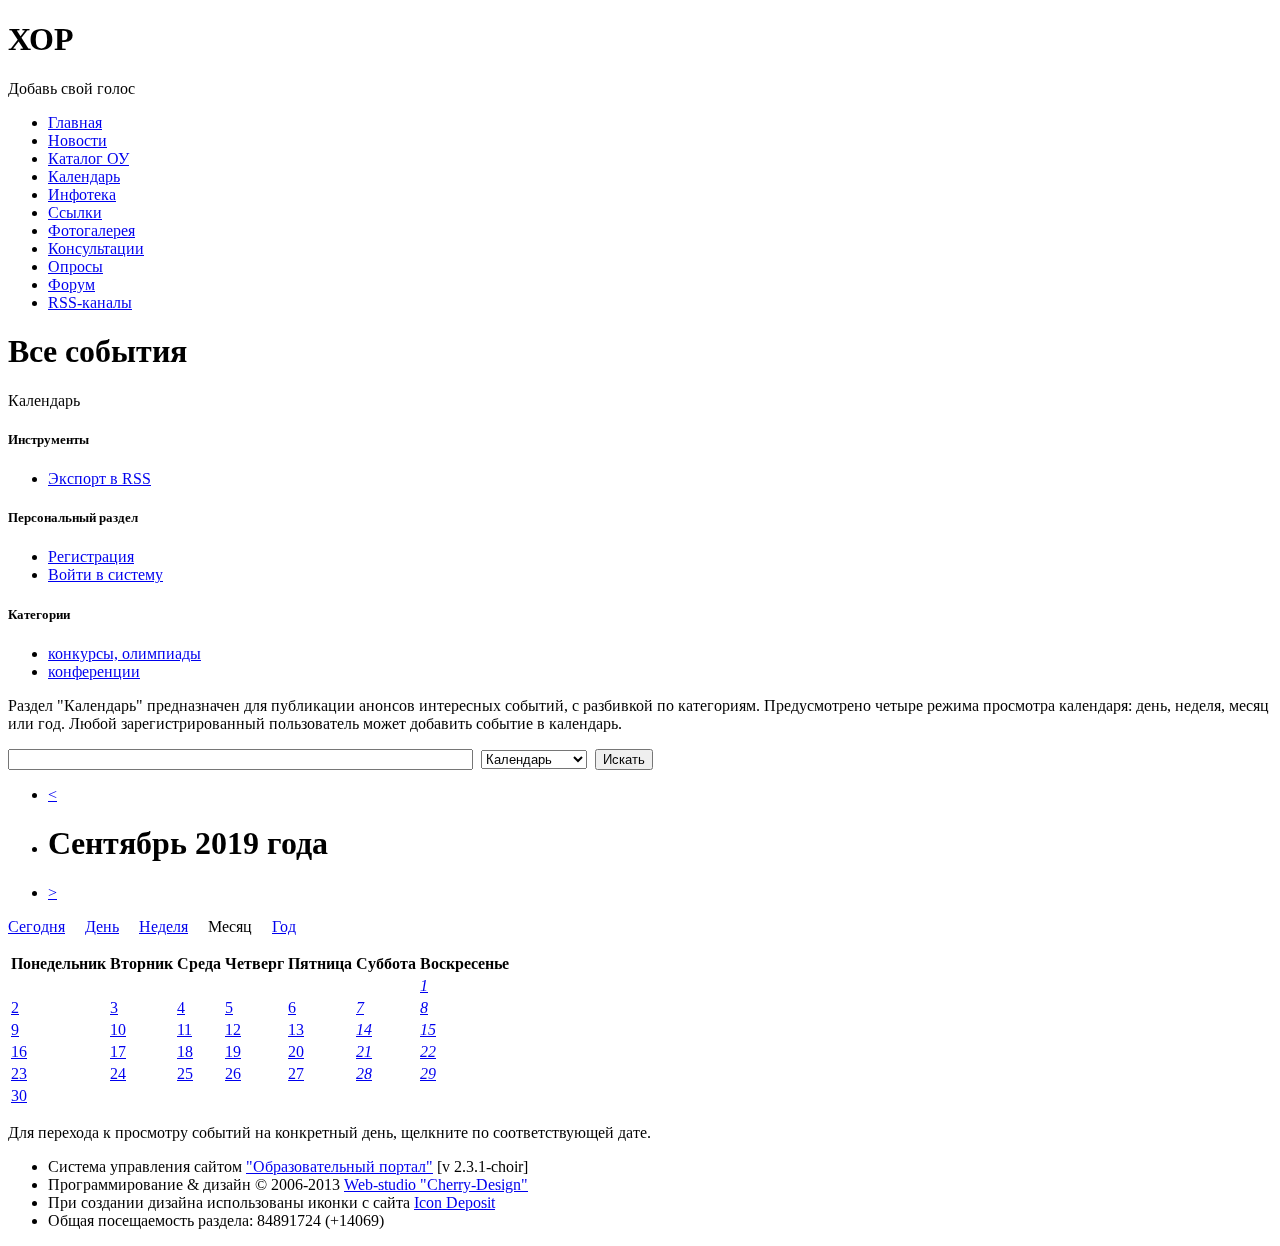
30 (19, 1095)
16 (19, 1051)
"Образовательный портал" (339, 1166)
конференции (94, 671)
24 (118, 1073)
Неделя (163, 926)
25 (185, 1073)
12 (233, 1029)
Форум (71, 284)
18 (185, 1051)
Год (284, 926)
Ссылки (75, 212)
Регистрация (91, 556)
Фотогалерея (91, 230)
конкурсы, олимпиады (124, 653)
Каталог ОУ (88, 158)
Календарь (84, 176)
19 (233, 1051)
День (102, 926)
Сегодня (36, 926)
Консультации (96, 248)
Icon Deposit (454, 1202)
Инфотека (82, 194)
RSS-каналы (90, 302)
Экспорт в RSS (99, 478)
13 (296, 1029)
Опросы (75, 266)
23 (19, 1073)
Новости (77, 140)
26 (233, 1073)
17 (118, 1051)
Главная (75, 122)
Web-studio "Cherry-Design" (436, 1184)
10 (118, 1029)
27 (296, 1073)
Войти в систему (105, 574)
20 (296, 1051)
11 (184, 1029)
